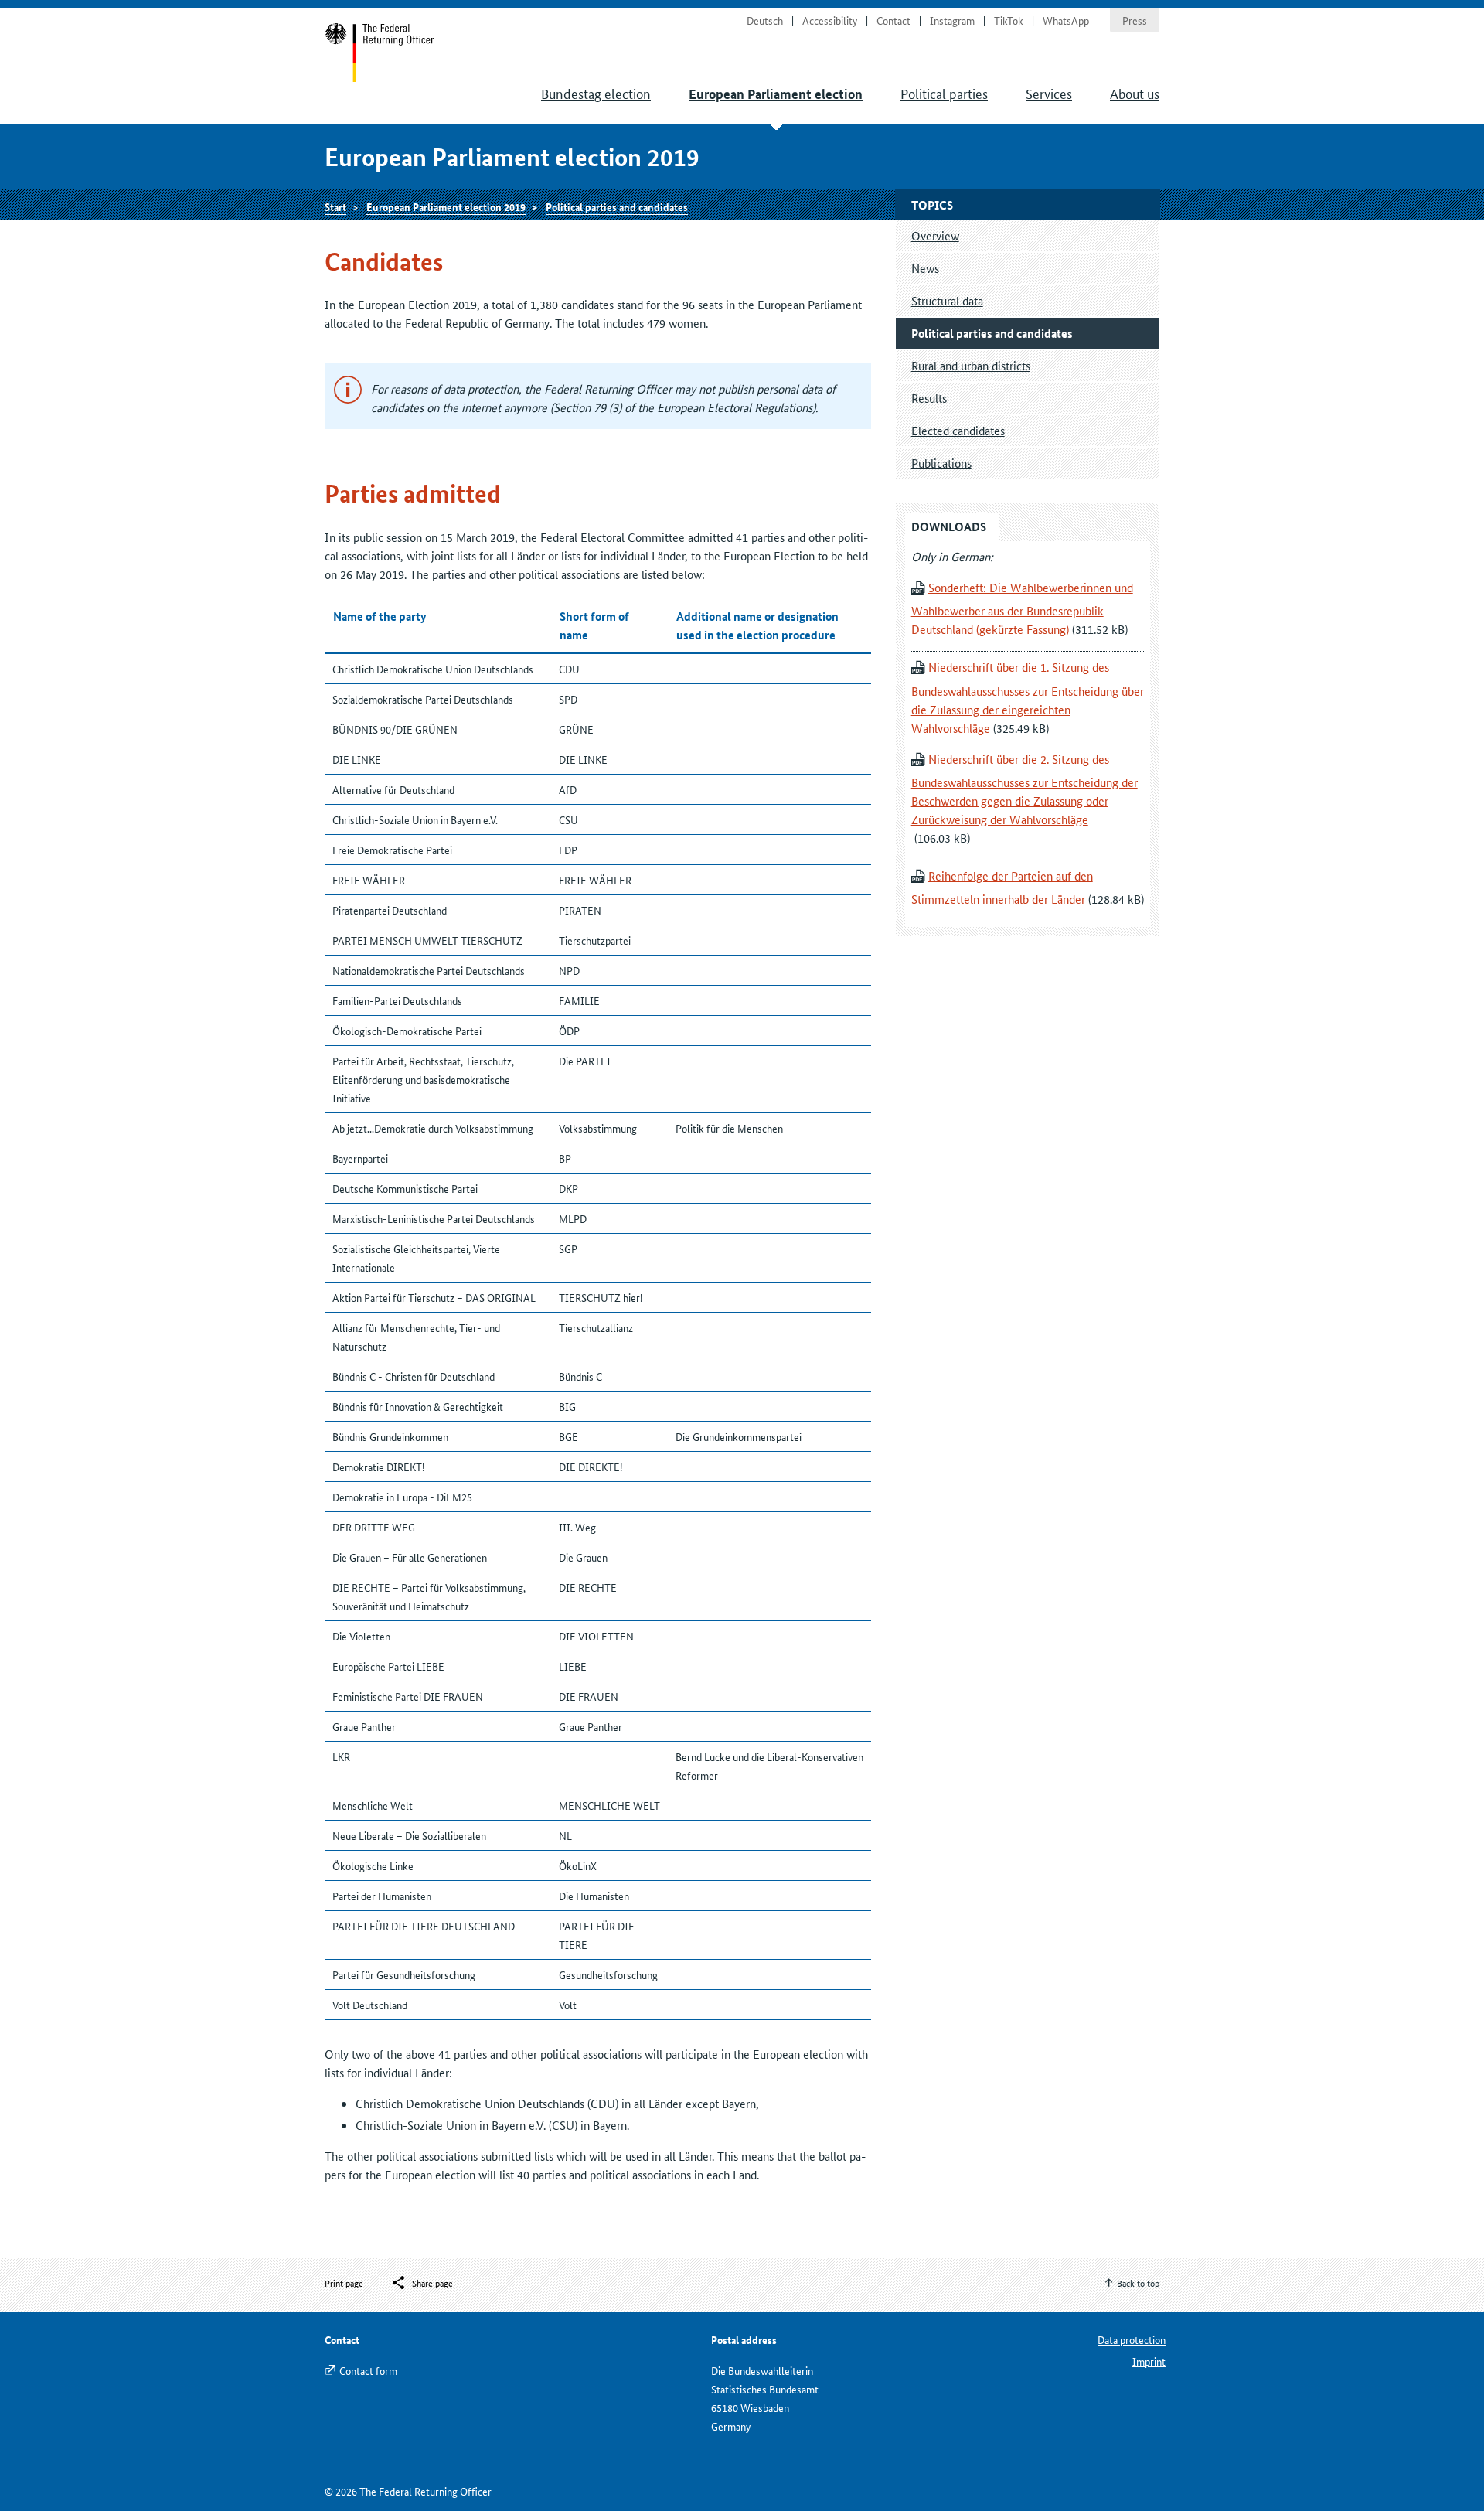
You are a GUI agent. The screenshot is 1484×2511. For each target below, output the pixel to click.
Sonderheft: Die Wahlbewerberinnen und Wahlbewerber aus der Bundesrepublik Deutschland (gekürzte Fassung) (1022, 608)
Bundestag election (596, 93)
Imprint (1149, 2361)
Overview (935, 235)
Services (1049, 93)
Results (929, 398)
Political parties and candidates (617, 206)
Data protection (1132, 2339)
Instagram (952, 20)
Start (380, 53)
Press (1135, 20)
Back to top (1138, 2283)
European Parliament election (776, 94)
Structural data (947, 300)
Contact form (368, 2370)
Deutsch (765, 20)
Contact (893, 20)
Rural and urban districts (971, 365)
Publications (941, 463)
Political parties (944, 93)
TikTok (1009, 20)
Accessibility (830, 20)
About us (1135, 93)
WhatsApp (1066, 20)
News (925, 268)
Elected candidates (958, 430)
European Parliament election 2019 (446, 206)
